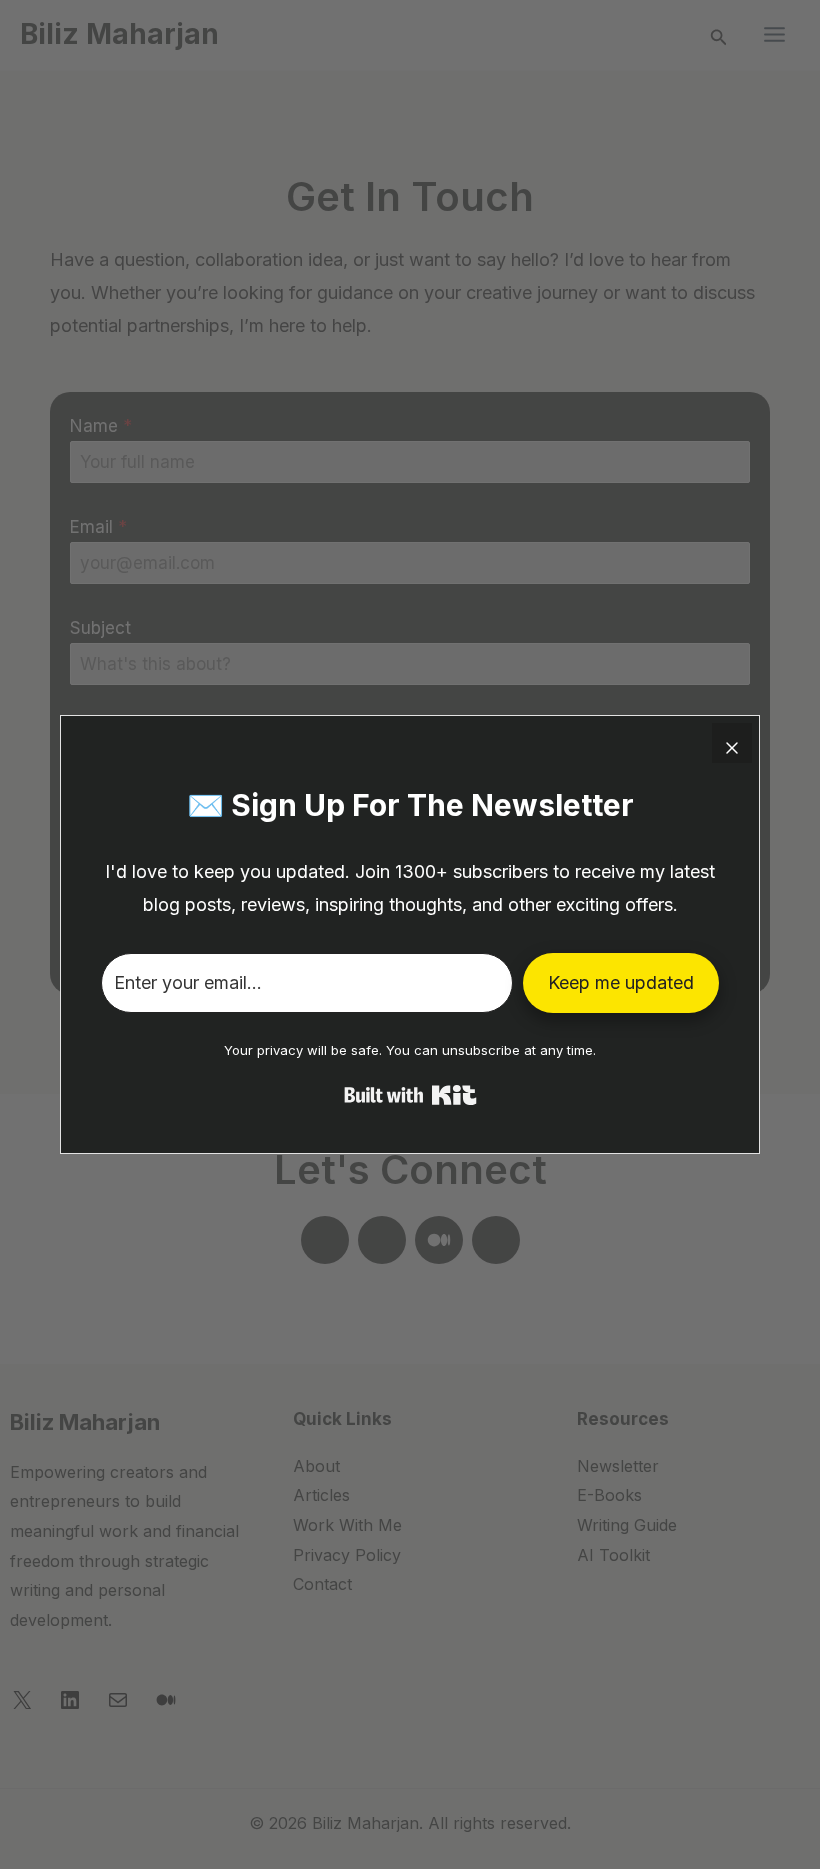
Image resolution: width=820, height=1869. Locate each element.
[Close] (732, 743)
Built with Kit (410, 1095)
